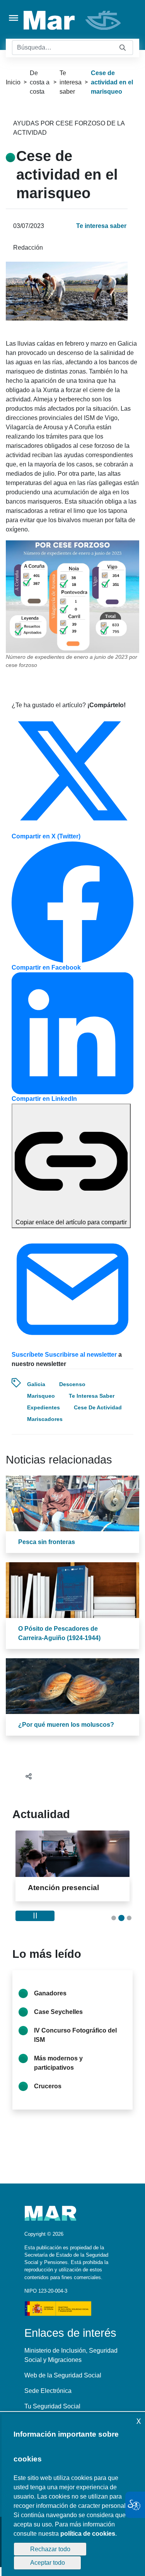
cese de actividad (98, 1407)
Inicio (13, 82)
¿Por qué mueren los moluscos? (66, 1725)
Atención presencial (63, 1888)
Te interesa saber (71, 82)
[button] (114, 1918)
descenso (72, 1384)
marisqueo (41, 1396)
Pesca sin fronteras (47, 1542)
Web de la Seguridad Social (63, 2375)
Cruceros (48, 2086)
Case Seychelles (58, 2012)
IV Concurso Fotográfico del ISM (75, 2035)
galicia (36, 1384)
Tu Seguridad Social (52, 2406)
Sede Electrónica (48, 2391)
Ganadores (50, 1993)
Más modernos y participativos (58, 2063)
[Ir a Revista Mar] (73, 20)
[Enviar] (123, 48)
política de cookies (88, 2534)
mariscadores (45, 1419)
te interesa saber (92, 1396)
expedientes (43, 1407)
